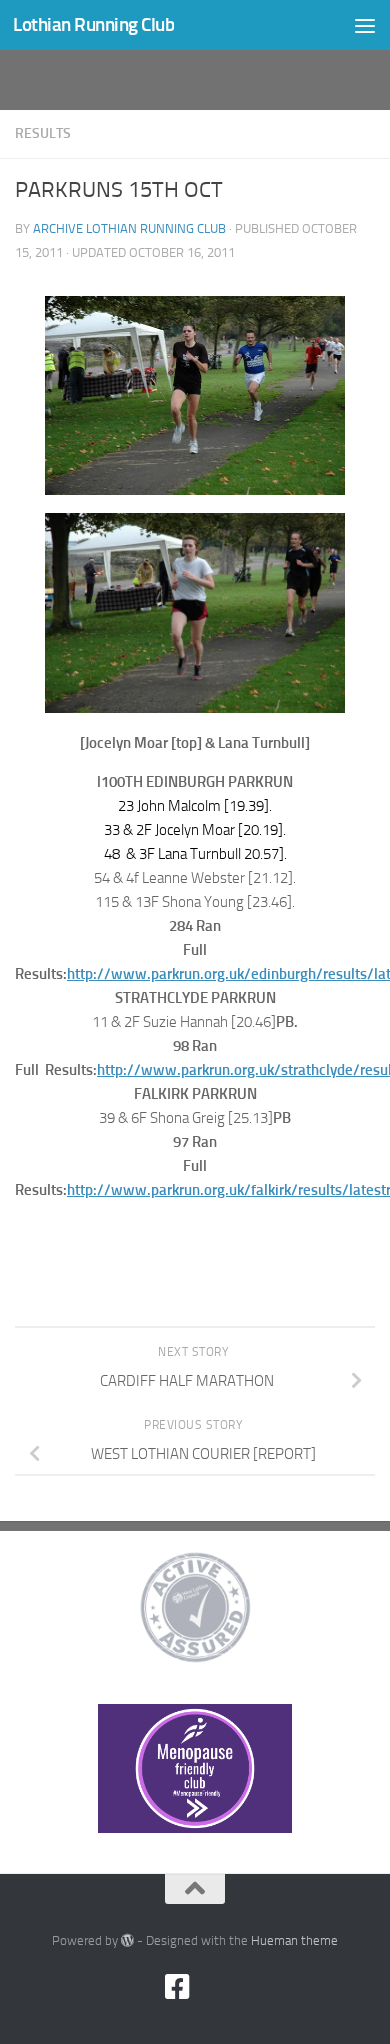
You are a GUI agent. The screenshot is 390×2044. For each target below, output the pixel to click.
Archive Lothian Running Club (129, 228)
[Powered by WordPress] (127, 1940)
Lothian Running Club (93, 24)
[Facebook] (177, 1987)
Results (43, 133)
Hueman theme (294, 1940)
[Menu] (365, 25)
